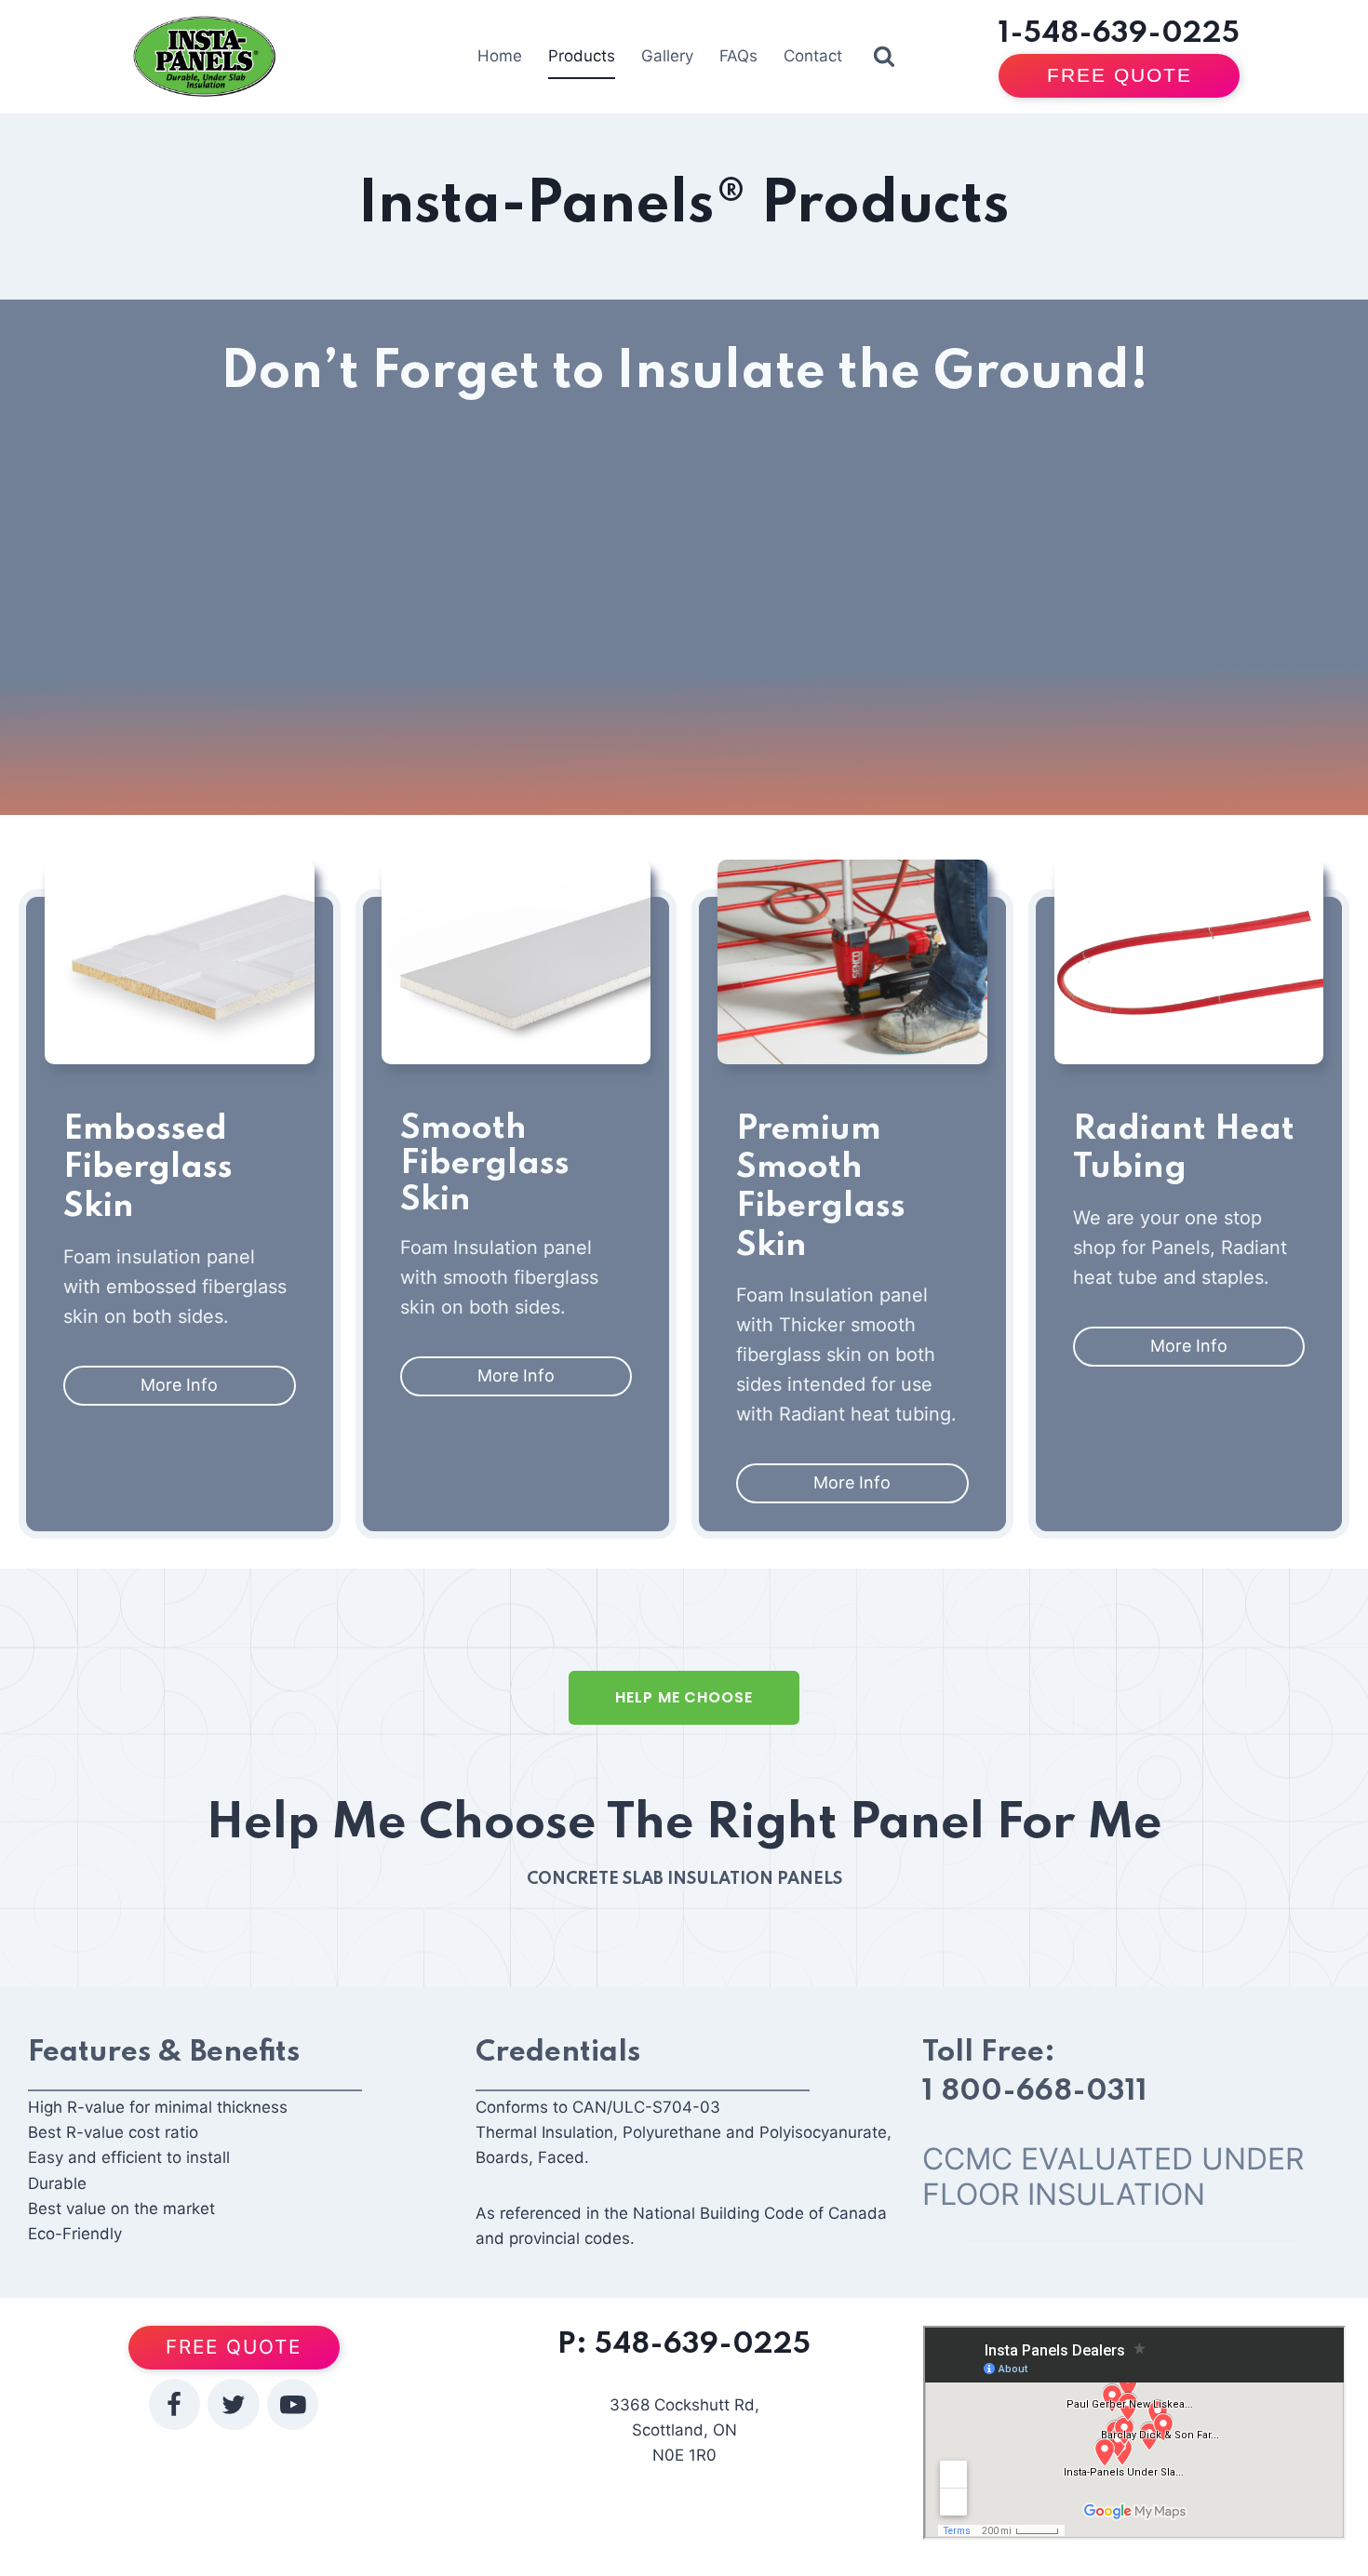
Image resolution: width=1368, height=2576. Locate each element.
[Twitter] (233, 2404)
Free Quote (1120, 75)
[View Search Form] (884, 57)
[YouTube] (293, 2404)
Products (582, 56)
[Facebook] (174, 2404)
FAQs (738, 56)
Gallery (667, 56)
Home (500, 56)
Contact (813, 56)
